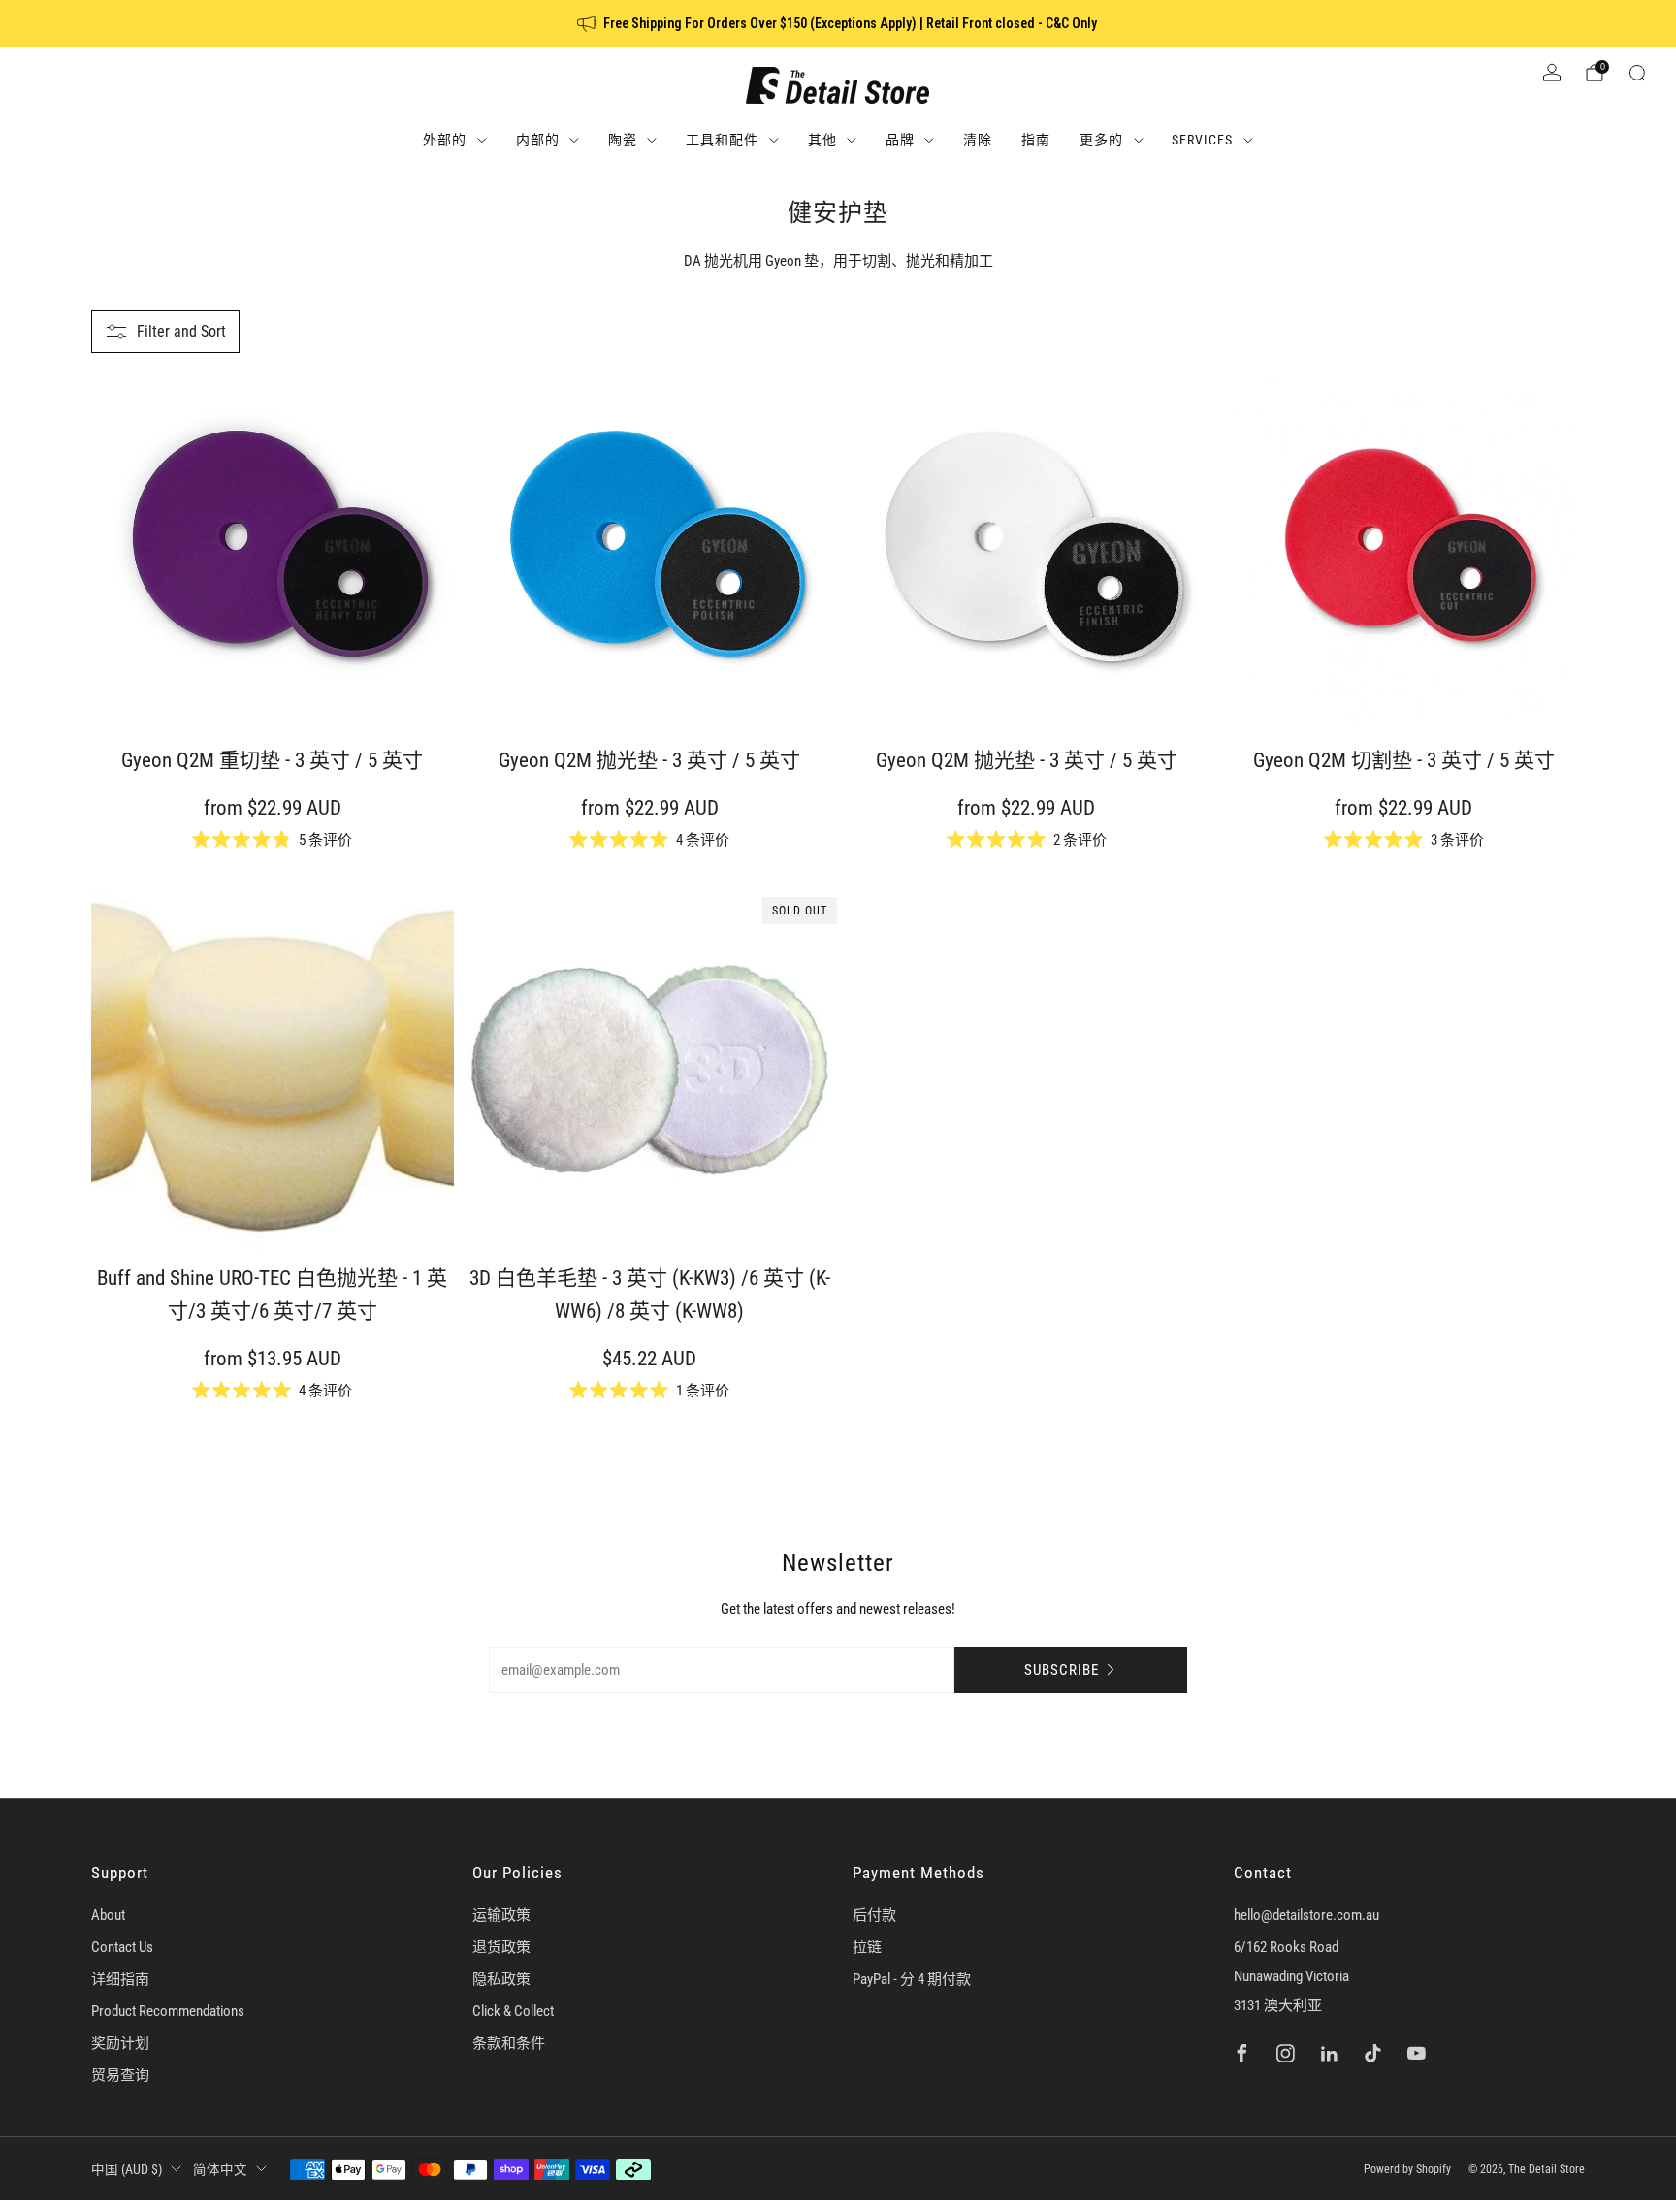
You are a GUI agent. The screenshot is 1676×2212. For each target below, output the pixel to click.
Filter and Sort (181, 331)
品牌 (900, 140)
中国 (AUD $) (127, 2169)
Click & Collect (513, 2011)
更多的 (1101, 140)
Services (1202, 140)
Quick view (263, 698)
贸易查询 (120, 2075)
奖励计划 (120, 2043)
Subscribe (1062, 1670)
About (108, 1915)
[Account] (1552, 73)
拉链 (867, 1947)
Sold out (641, 1216)
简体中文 (220, 2169)
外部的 (445, 140)
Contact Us (122, 1947)
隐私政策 (501, 1979)
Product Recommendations (168, 2011)
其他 (822, 140)
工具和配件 (722, 140)
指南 (1036, 140)
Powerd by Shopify (1407, 2169)
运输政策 (501, 1915)
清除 (978, 140)
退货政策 (501, 1947)
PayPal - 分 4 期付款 (912, 1979)
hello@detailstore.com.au (1306, 1915)
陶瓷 (623, 140)
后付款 (874, 1915)
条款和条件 (509, 2043)
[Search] (1637, 73)
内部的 (538, 140)
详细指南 (120, 1979)
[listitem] (838, 23)
